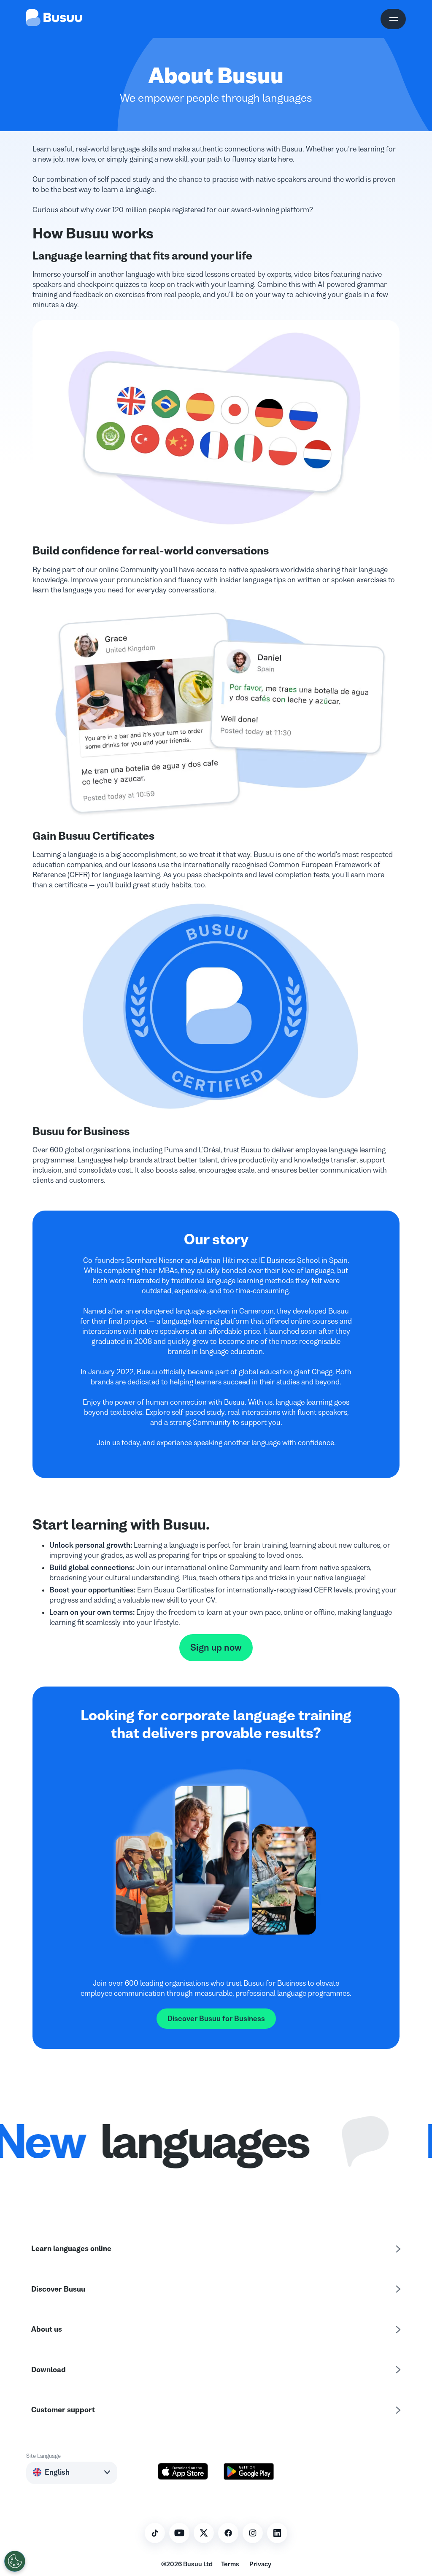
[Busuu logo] (54, 19)
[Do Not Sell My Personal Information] (15, 2561)
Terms (230, 2564)
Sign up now (216, 1648)
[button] (72, 2472)
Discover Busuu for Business (216, 2019)
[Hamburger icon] (393, 19)
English (57, 2472)
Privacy (260, 2564)
